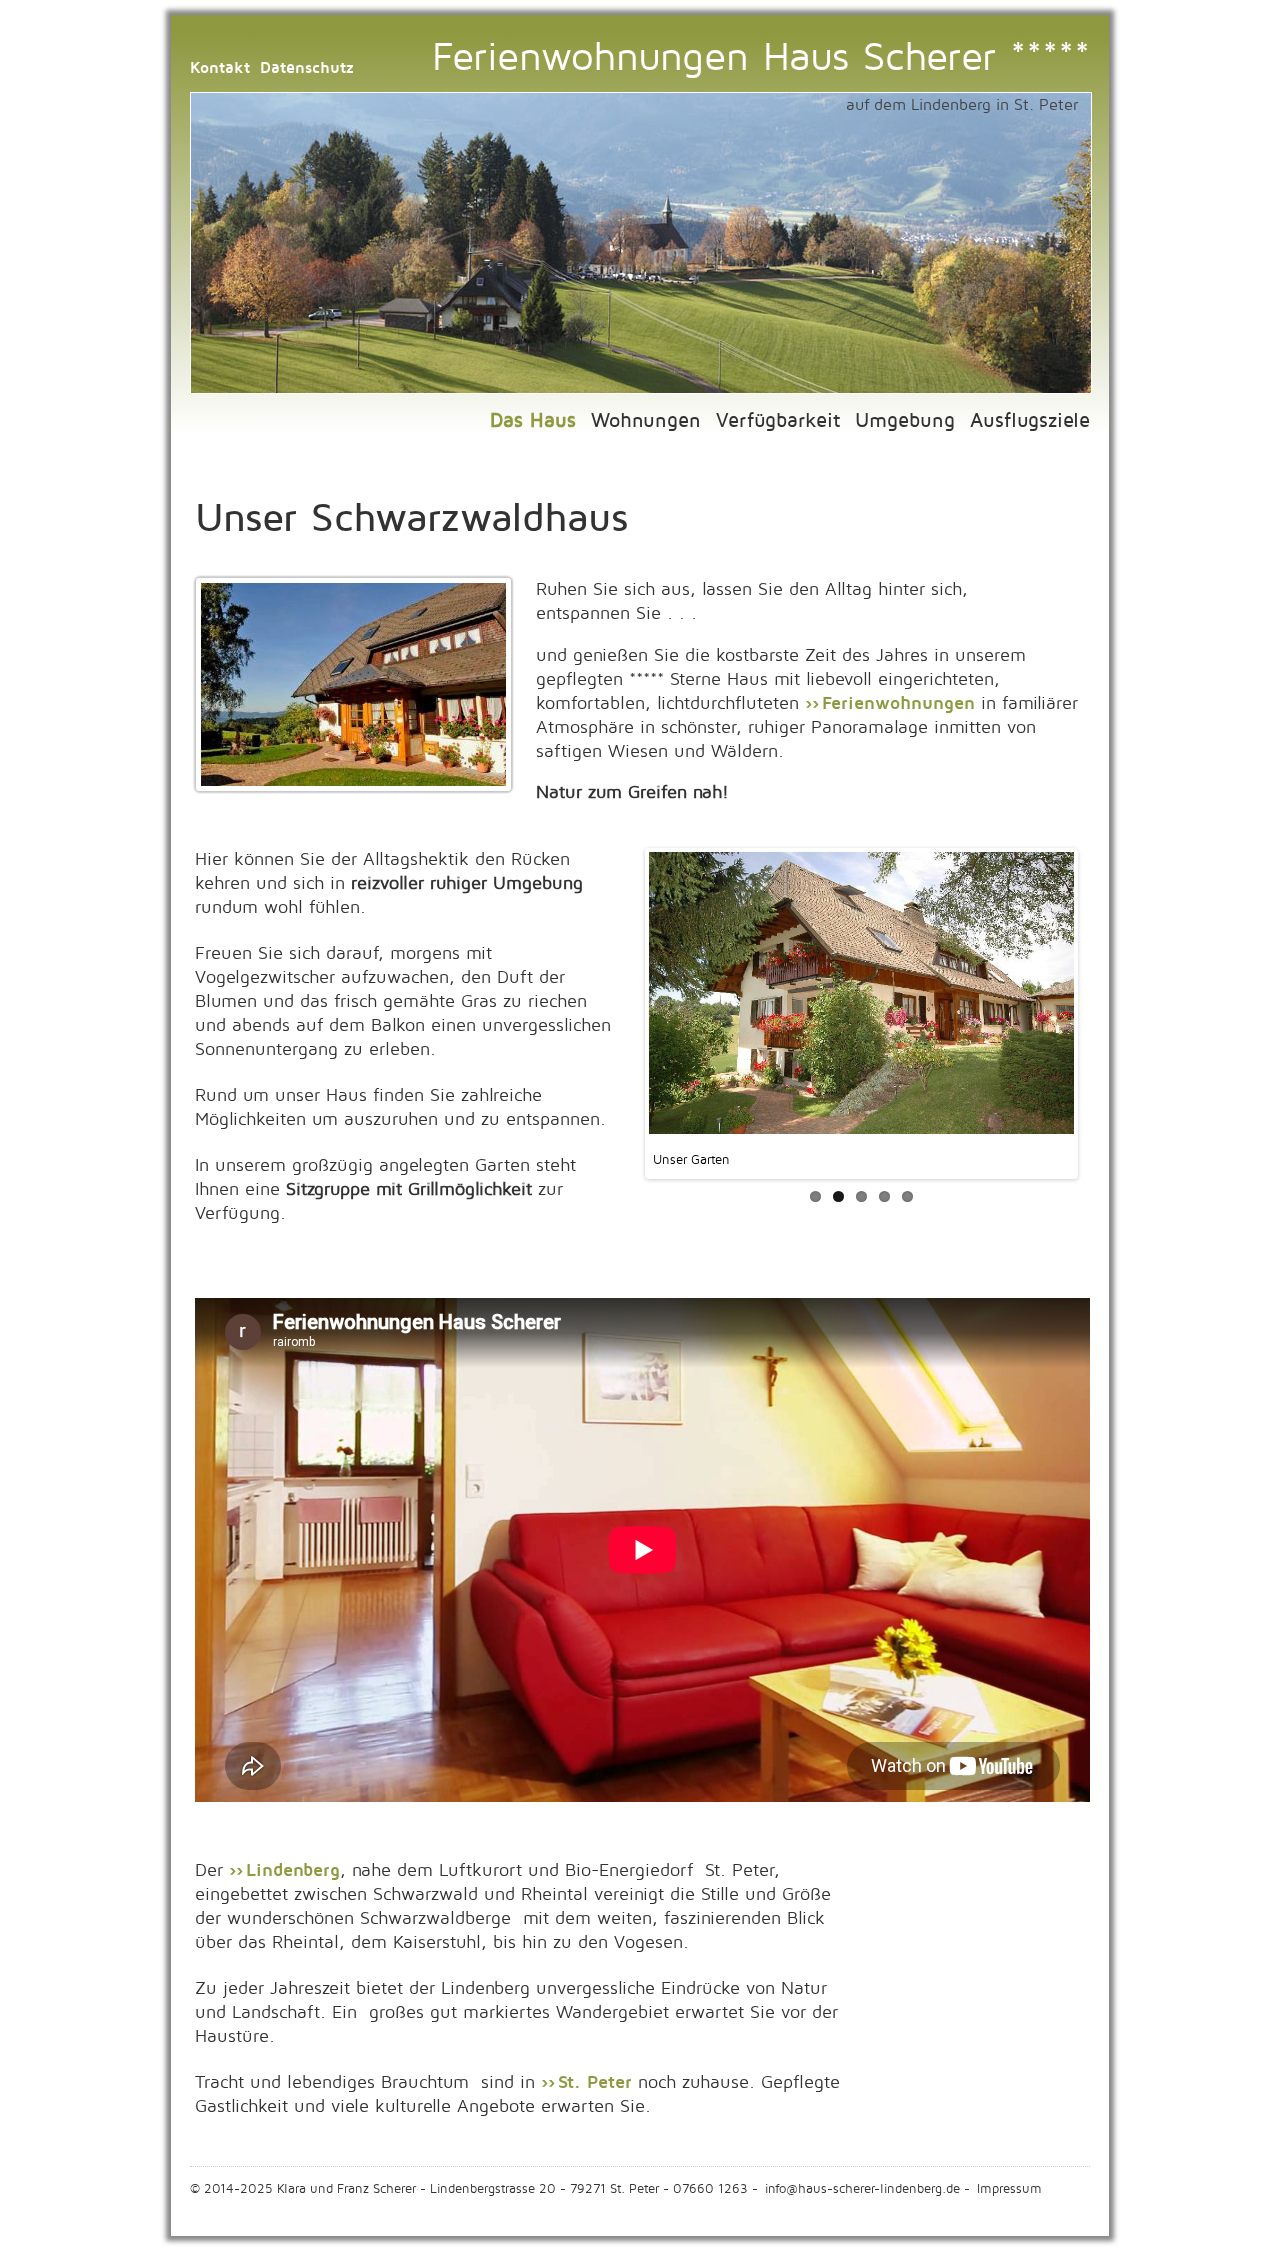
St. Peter (598, 2082)
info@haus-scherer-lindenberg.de (862, 2189)
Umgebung (905, 421)
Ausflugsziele (1030, 421)
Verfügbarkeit (778, 421)
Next (1106, 1036)
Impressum (1009, 2189)
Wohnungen (646, 421)
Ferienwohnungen (898, 703)
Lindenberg (293, 1870)
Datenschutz (307, 68)
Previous (619, 1036)
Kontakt (220, 68)
